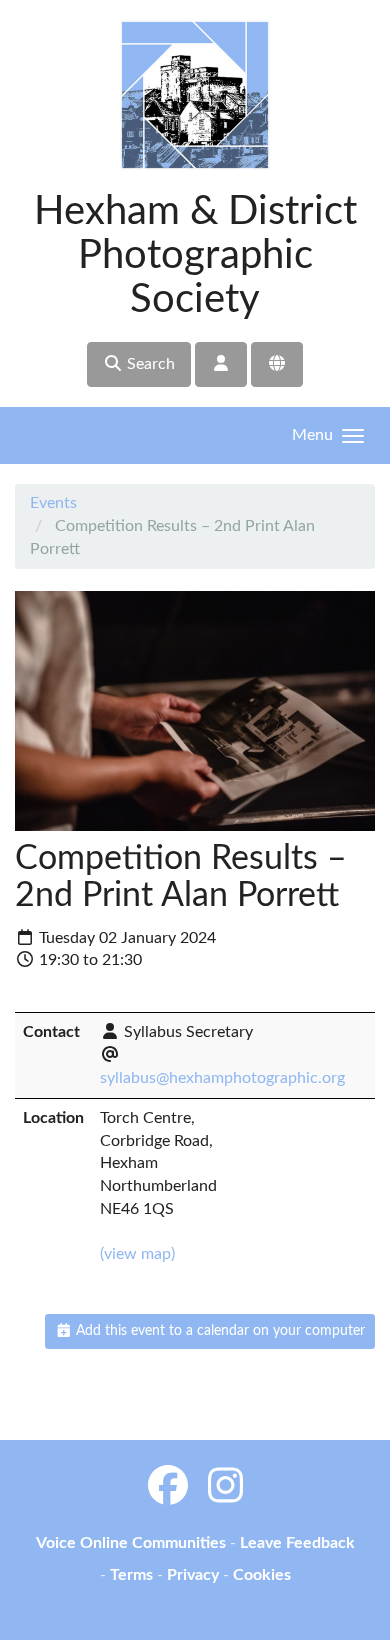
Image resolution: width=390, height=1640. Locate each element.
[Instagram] (225, 1488)
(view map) (137, 1254)
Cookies (262, 1575)
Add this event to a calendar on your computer (218, 1331)
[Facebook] (168, 1488)
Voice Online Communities (131, 1543)
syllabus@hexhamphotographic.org (222, 1078)
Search (149, 364)
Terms (131, 1575)
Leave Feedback (297, 1543)
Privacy (193, 1575)
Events (53, 503)
